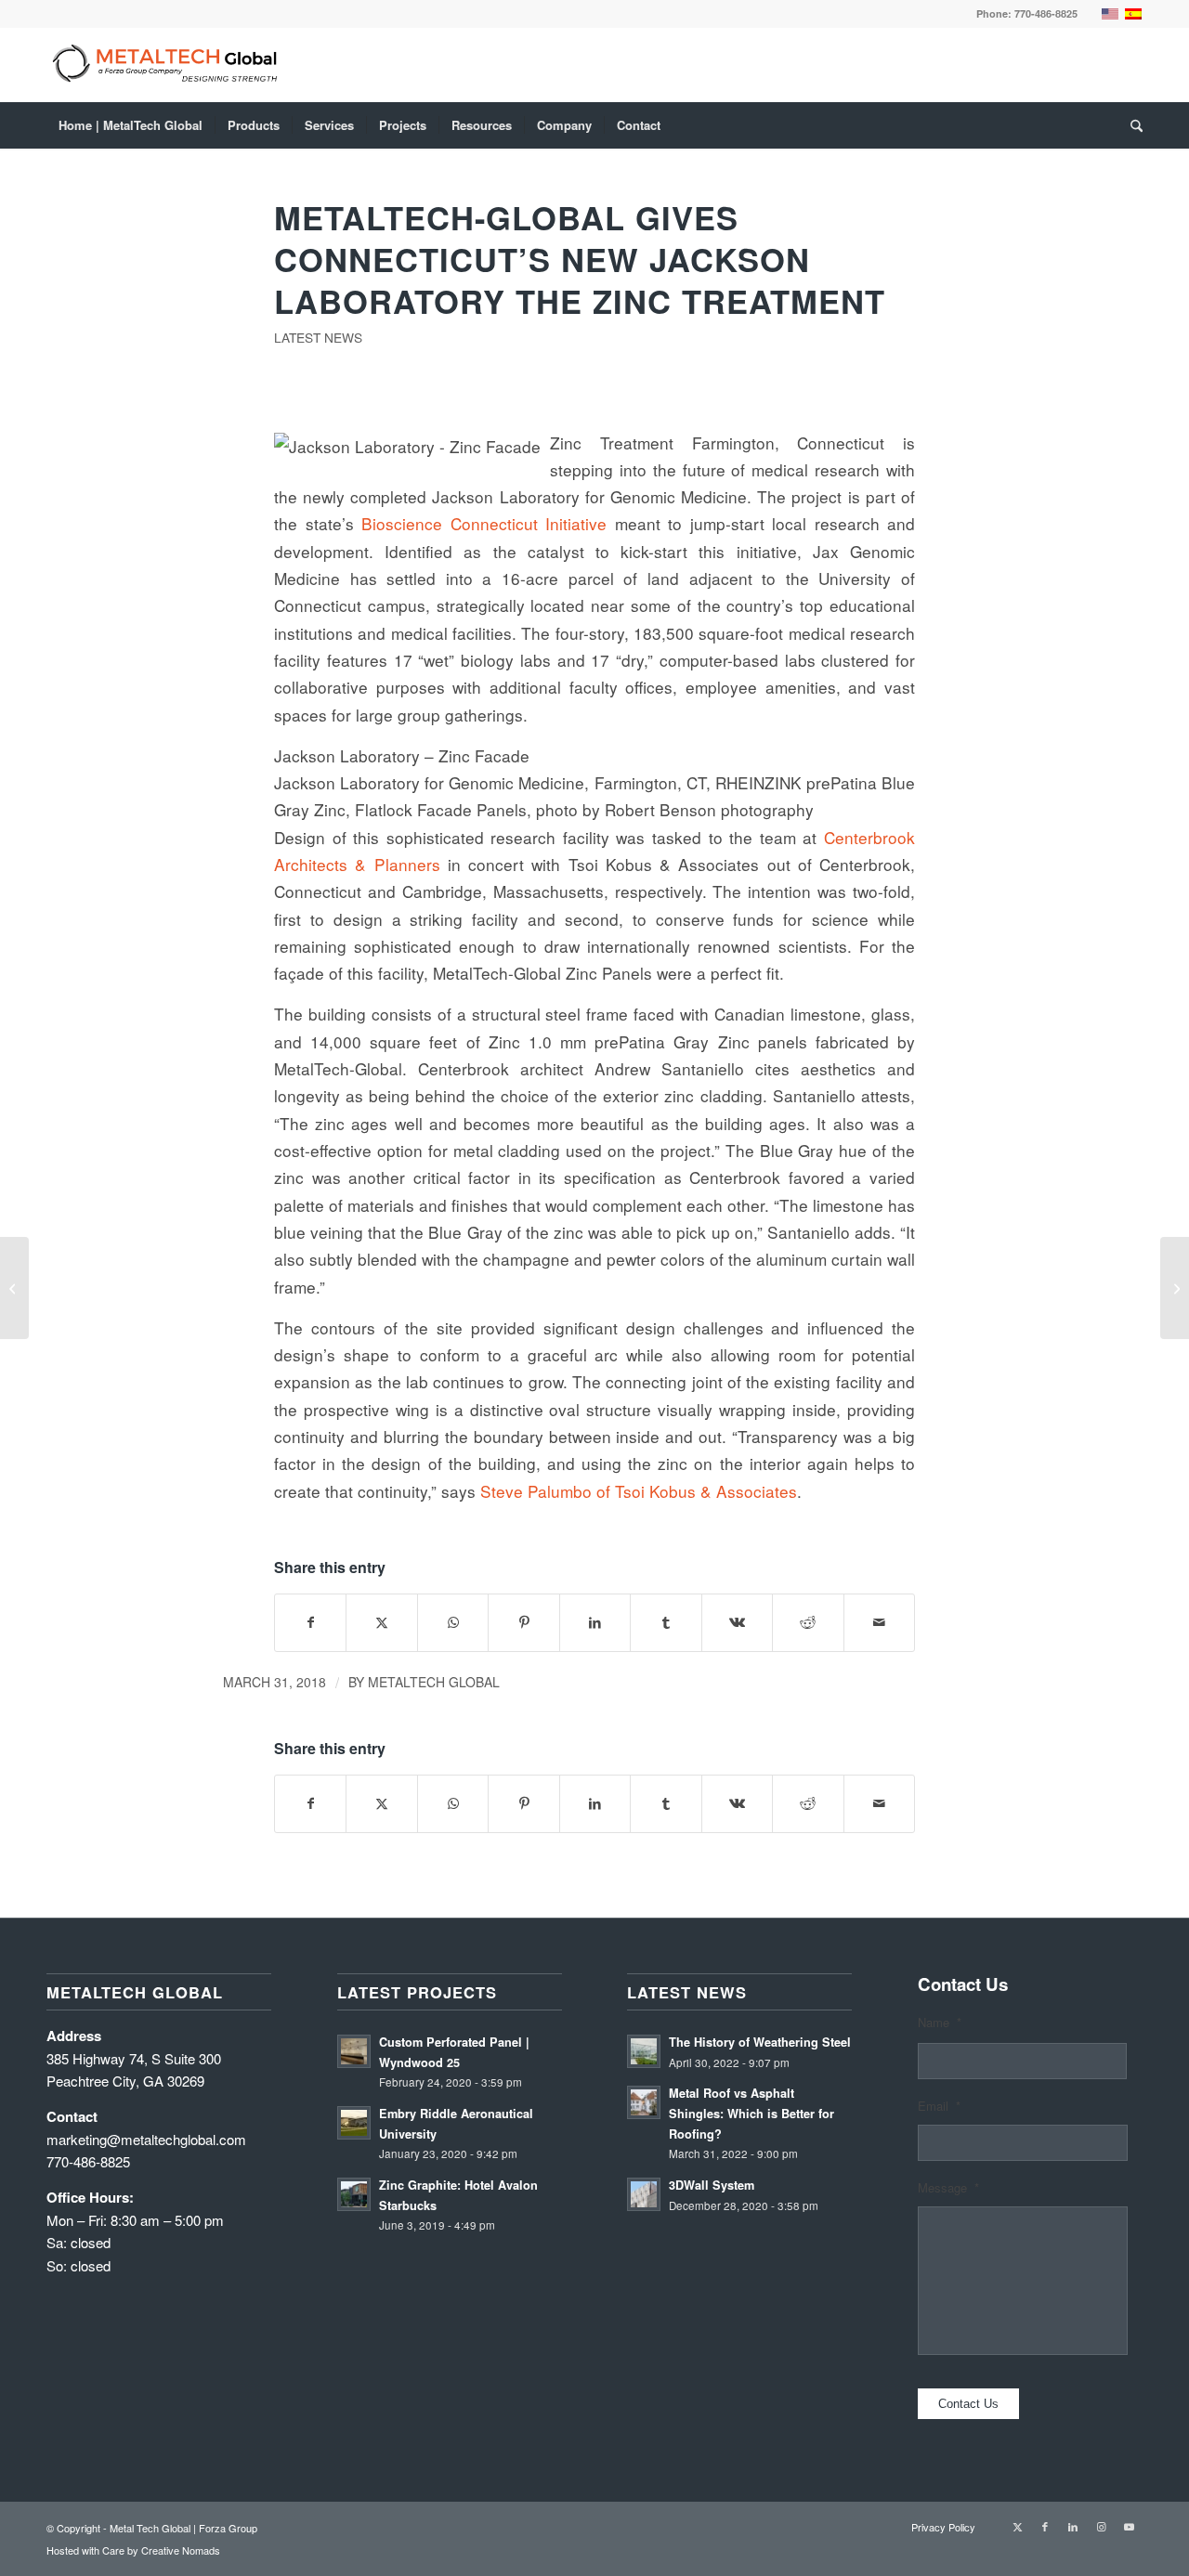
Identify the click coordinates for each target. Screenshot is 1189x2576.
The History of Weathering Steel (760, 2042)
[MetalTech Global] (548, 65)
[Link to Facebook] (1045, 2526)
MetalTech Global (434, 1682)
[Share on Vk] (737, 1622)
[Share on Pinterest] (523, 1622)
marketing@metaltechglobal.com (146, 2139)
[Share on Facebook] (310, 1622)
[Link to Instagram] (1101, 2526)
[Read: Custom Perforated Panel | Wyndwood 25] (354, 2051)
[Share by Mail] (880, 1622)
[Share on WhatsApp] (453, 1622)
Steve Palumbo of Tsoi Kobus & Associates (639, 1491)
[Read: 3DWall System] (644, 2194)
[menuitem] (131, 125)
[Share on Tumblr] (666, 1622)
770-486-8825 (1046, 13)
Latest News (318, 337)
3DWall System (712, 2185)
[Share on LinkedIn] (595, 1622)
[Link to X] (1017, 2526)
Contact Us (968, 2404)
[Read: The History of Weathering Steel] (644, 2051)
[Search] (1130, 125)
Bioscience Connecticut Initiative (484, 523)
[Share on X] (381, 1622)
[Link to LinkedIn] (1073, 2526)
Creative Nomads (181, 2550)
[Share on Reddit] (808, 1622)
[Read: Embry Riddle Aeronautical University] (354, 2123)
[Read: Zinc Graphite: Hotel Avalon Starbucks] (354, 2194)
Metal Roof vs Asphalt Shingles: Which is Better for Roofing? (751, 2113)
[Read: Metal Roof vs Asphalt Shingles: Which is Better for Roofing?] (644, 2102)
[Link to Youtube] (1129, 2526)
